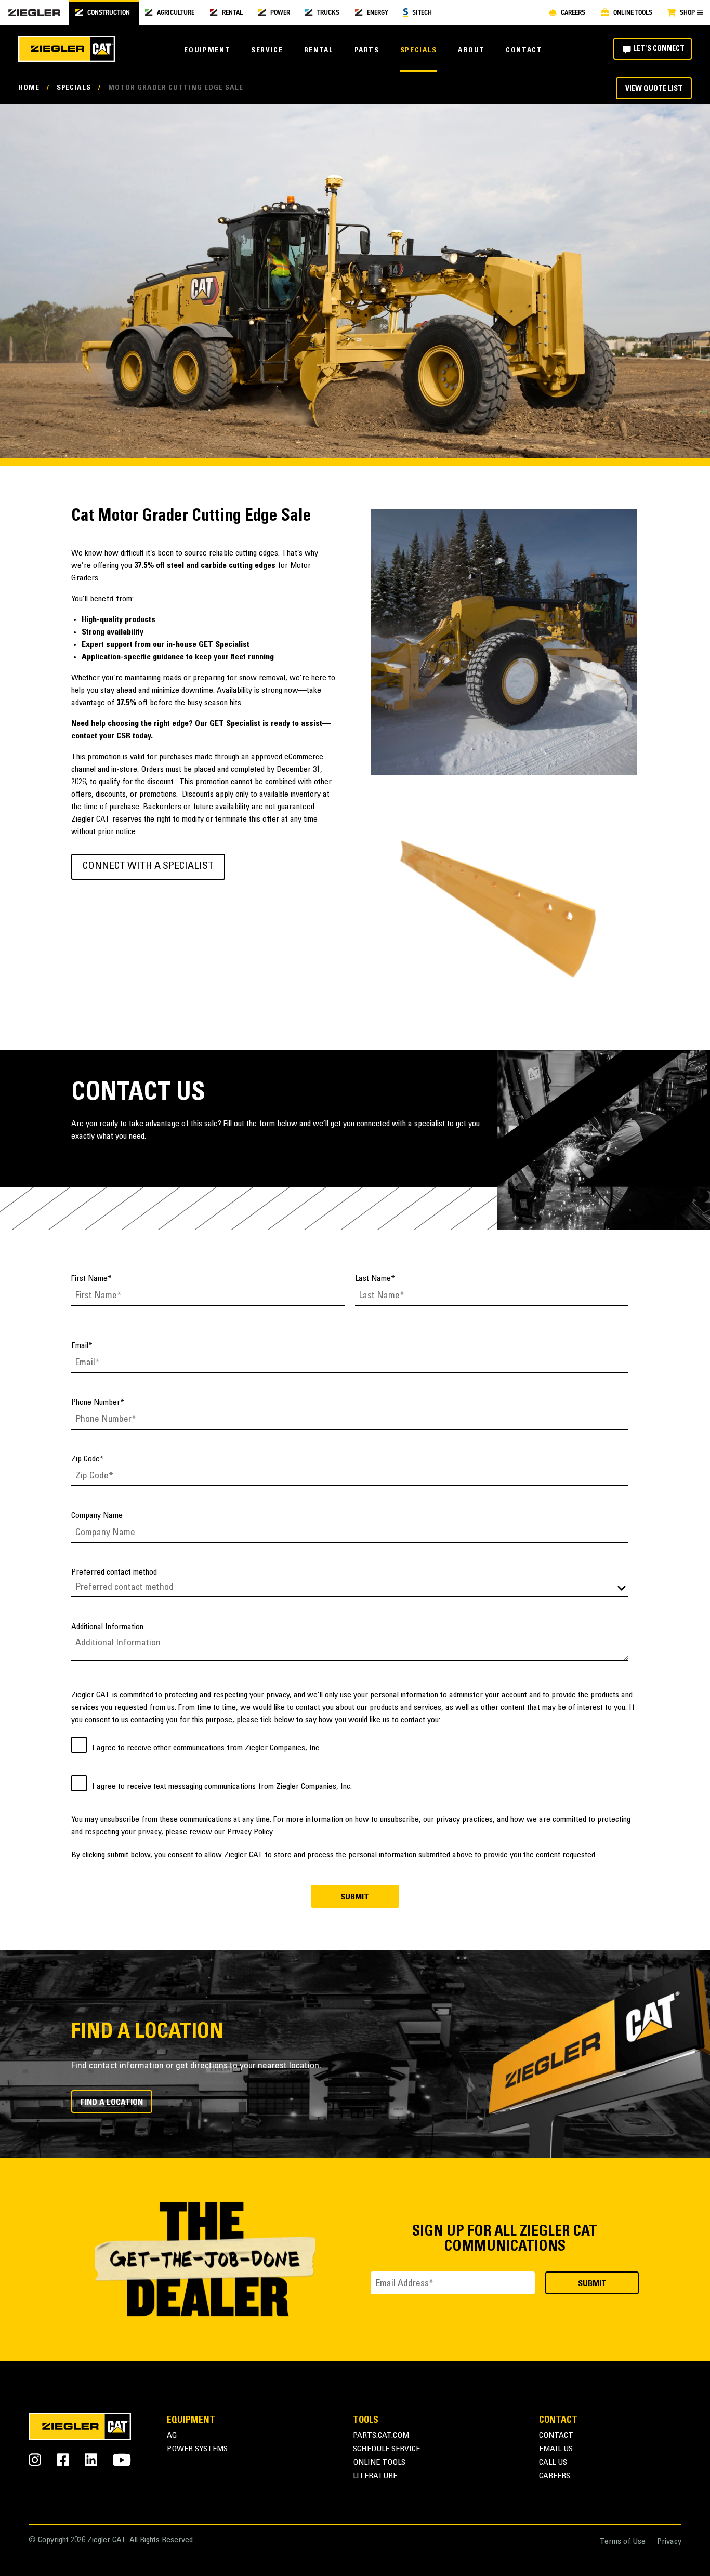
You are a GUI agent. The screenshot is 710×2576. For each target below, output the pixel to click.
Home (29, 88)
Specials (419, 51)
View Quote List (654, 89)
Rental (319, 51)
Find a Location (112, 2103)
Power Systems (197, 2449)
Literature (375, 2476)
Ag (172, 2436)
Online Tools (379, 2463)
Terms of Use (623, 2542)
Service (267, 51)
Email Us (556, 2449)
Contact (524, 51)
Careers (555, 2476)
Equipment (207, 51)
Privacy (669, 2542)
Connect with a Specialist (148, 867)
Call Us (553, 2463)
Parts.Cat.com (381, 2436)
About (471, 51)
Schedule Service (386, 2449)
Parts (367, 51)
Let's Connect (659, 49)
